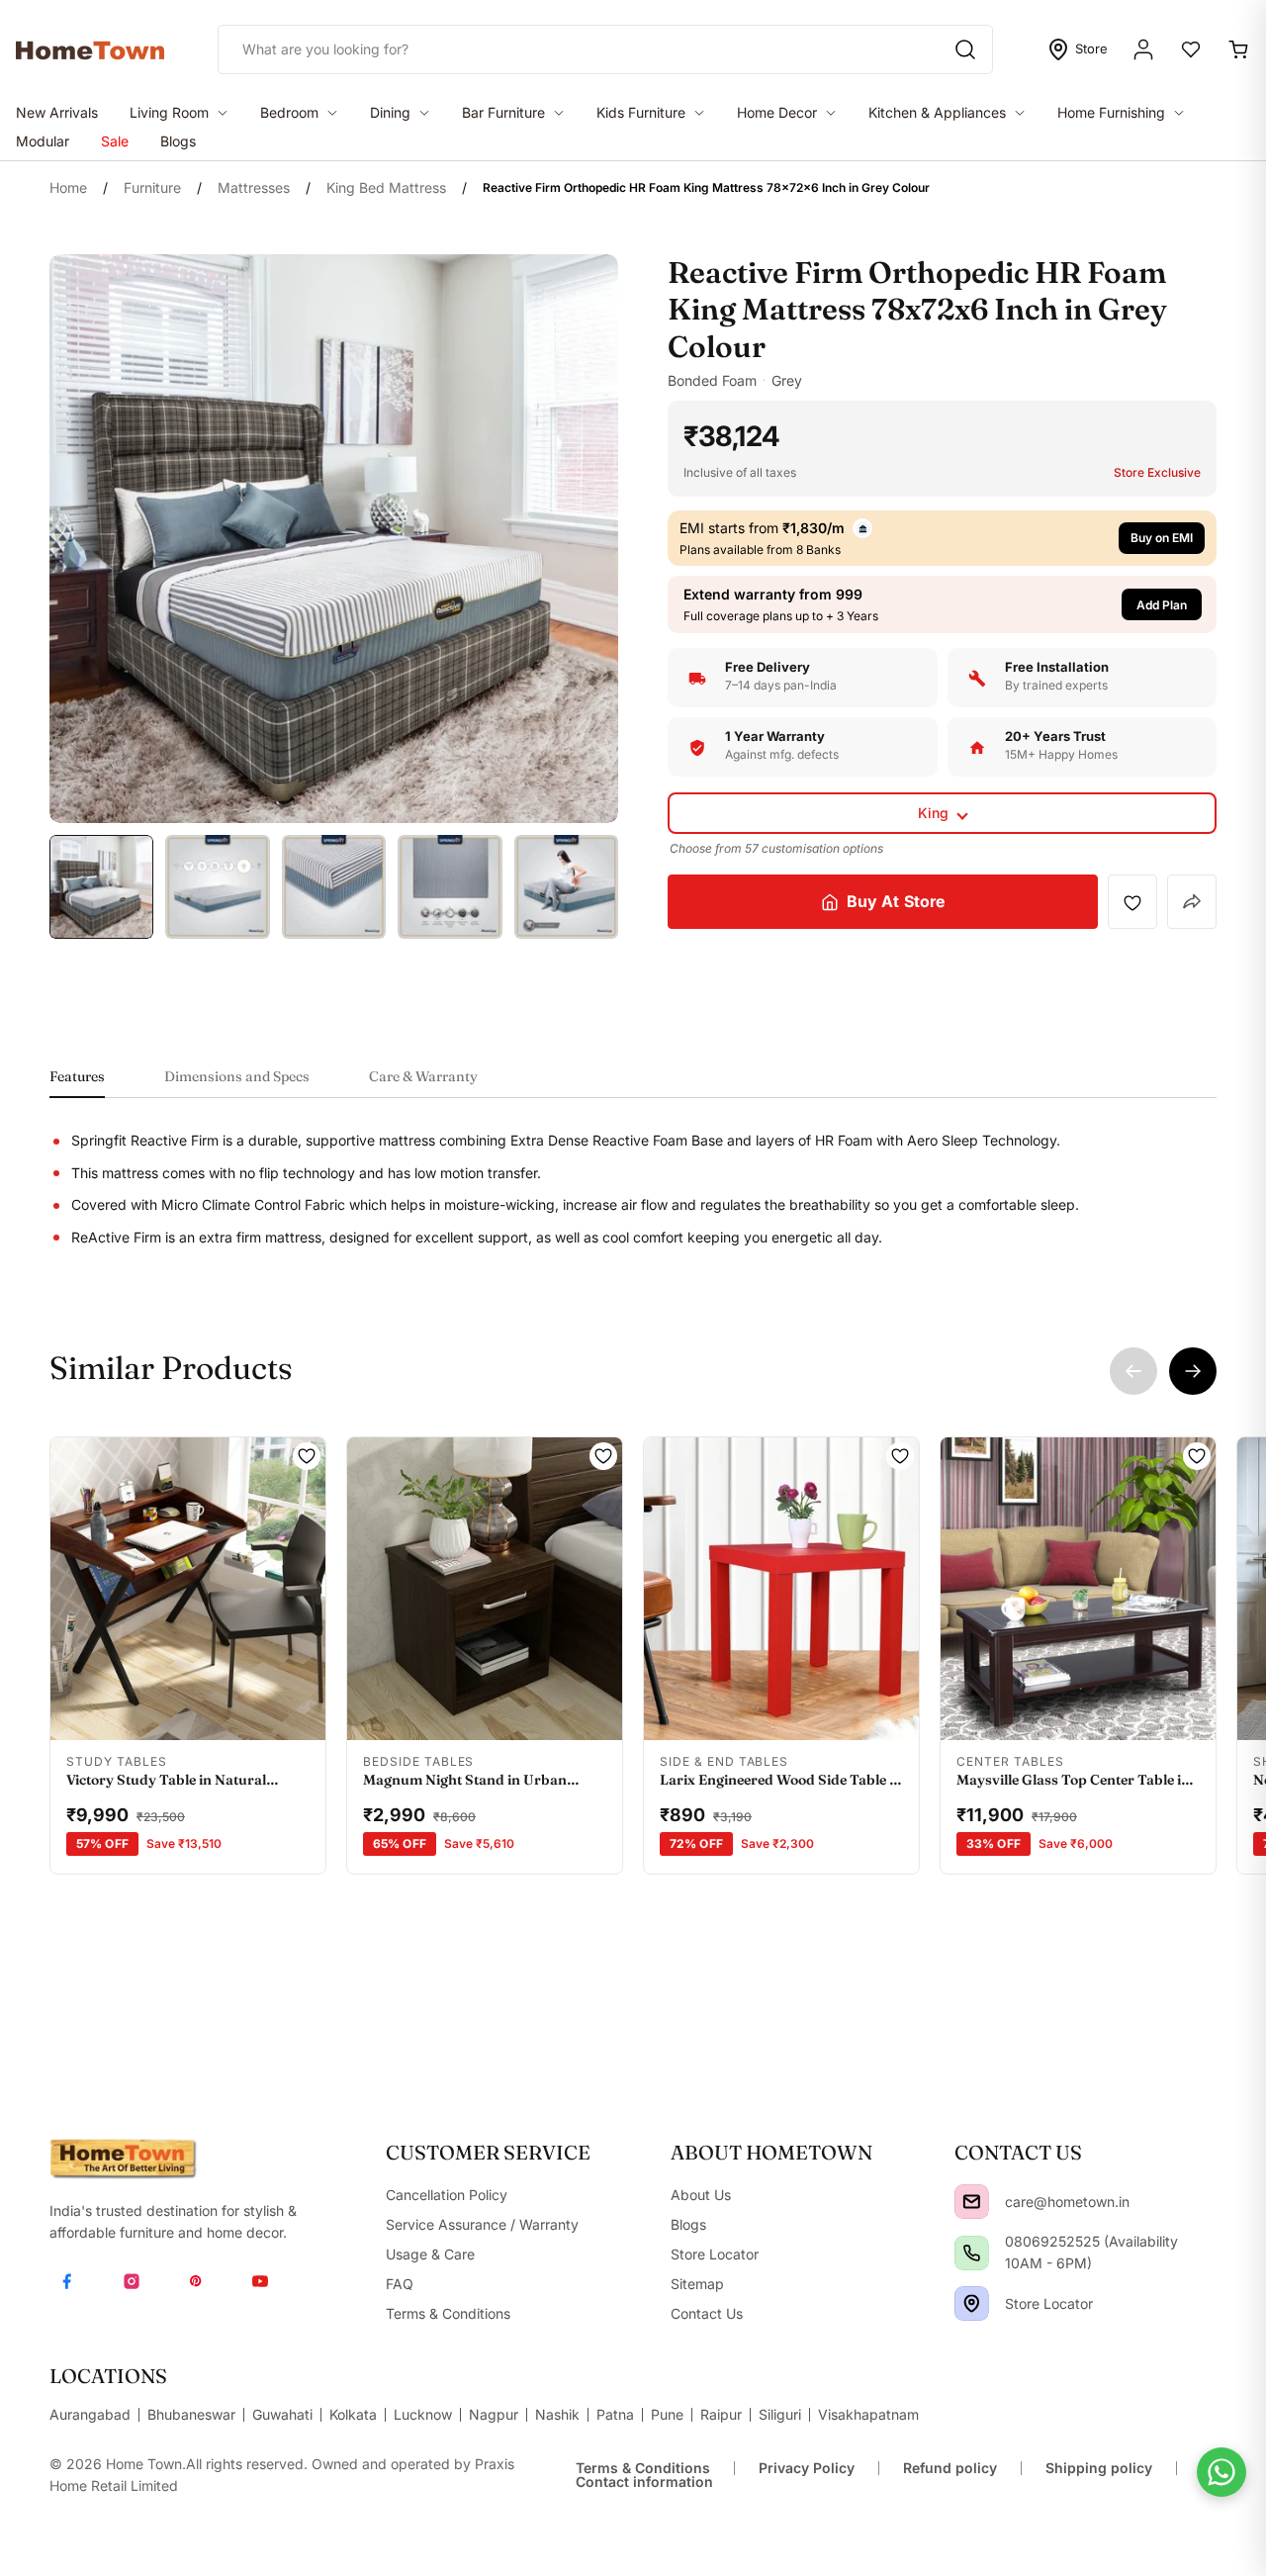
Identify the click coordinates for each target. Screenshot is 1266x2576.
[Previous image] (77, 1589)
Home (68, 187)
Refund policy (950, 2468)
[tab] (77, 1083)
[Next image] (299, 1589)
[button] (942, 605)
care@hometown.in (1067, 2202)
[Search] (965, 49)
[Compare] (271, 1713)
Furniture (152, 187)
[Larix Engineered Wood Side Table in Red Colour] (781, 1589)
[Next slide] (1193, 1371)
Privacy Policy (807, 2468)
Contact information (644, 2482)
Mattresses (254, 187)
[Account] (1143, 49)
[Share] (1192, 903)
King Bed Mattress (386, 187)
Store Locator (1049, 2303)
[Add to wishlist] (1132, 902)
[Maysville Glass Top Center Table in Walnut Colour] (1078, 1589)
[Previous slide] (1133, 1371)
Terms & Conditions (643, 2468)
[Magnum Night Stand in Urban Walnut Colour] (485, 1589)
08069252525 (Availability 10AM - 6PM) (1091, 2252)
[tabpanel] (633, 1189)
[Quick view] (104, 1713)
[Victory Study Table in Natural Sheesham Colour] (188, 1589)
